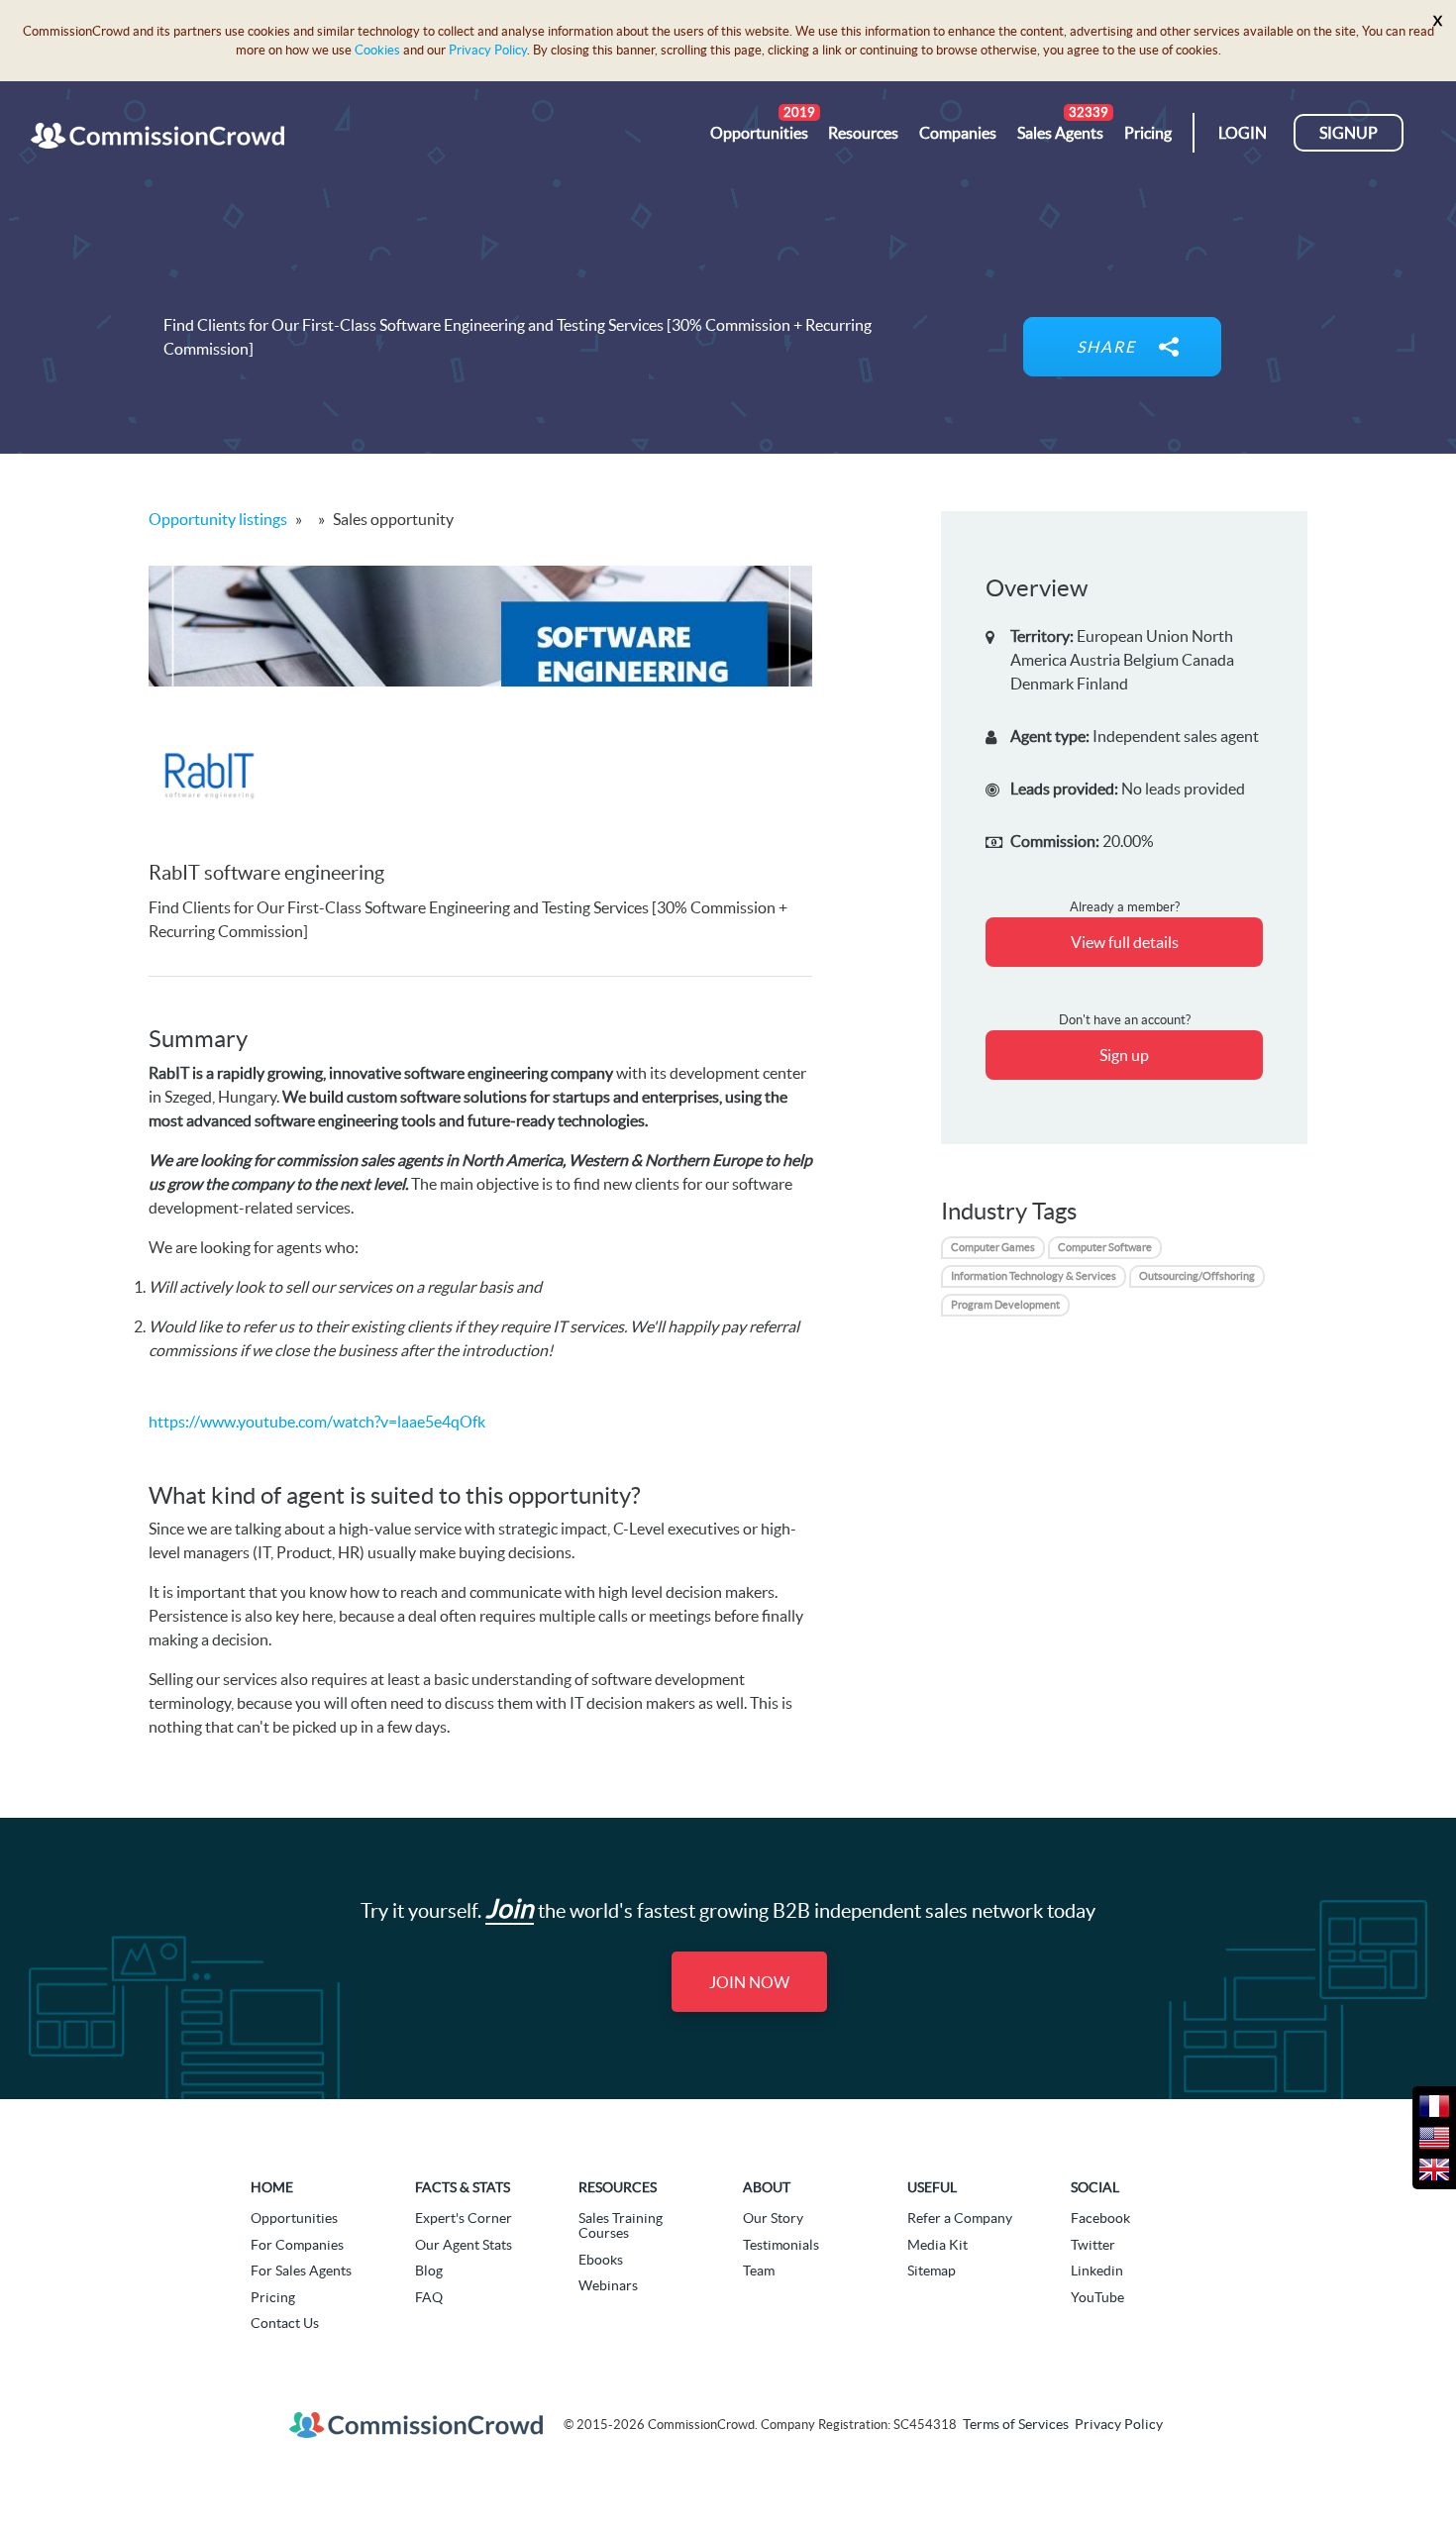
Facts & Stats (463, 2187)
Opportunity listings (218, 519)
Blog (429, 2271)
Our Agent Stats (464, 2245)
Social (1095, 2187)
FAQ (429, 2297)
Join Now (749, 1982)
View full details (1125, 942)
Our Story (773, 2218)
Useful (932, 2187)
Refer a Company (960, 2218)
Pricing (273, 2297)
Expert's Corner (464, 2218)
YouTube (1097, 2297)
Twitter (1093, 2245)
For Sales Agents (301, 2271)
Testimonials (781, 2245)
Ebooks (601, 2260)
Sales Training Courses (621, 2225)
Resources (618, 2187)
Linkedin (1097, 2271)
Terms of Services (1016, 2424)
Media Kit (937, 2245)
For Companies (297, 2245)
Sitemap (932, 2271)
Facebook (1100, 2218)
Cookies (377, 50)
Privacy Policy (488, 50)
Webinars (608, 2285)
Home (272, 2187)
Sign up (1124, 1055)
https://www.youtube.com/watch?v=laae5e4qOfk (317, 1422)
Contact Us (285, 2323)
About (767, 2187)
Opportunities (294, 2218)
